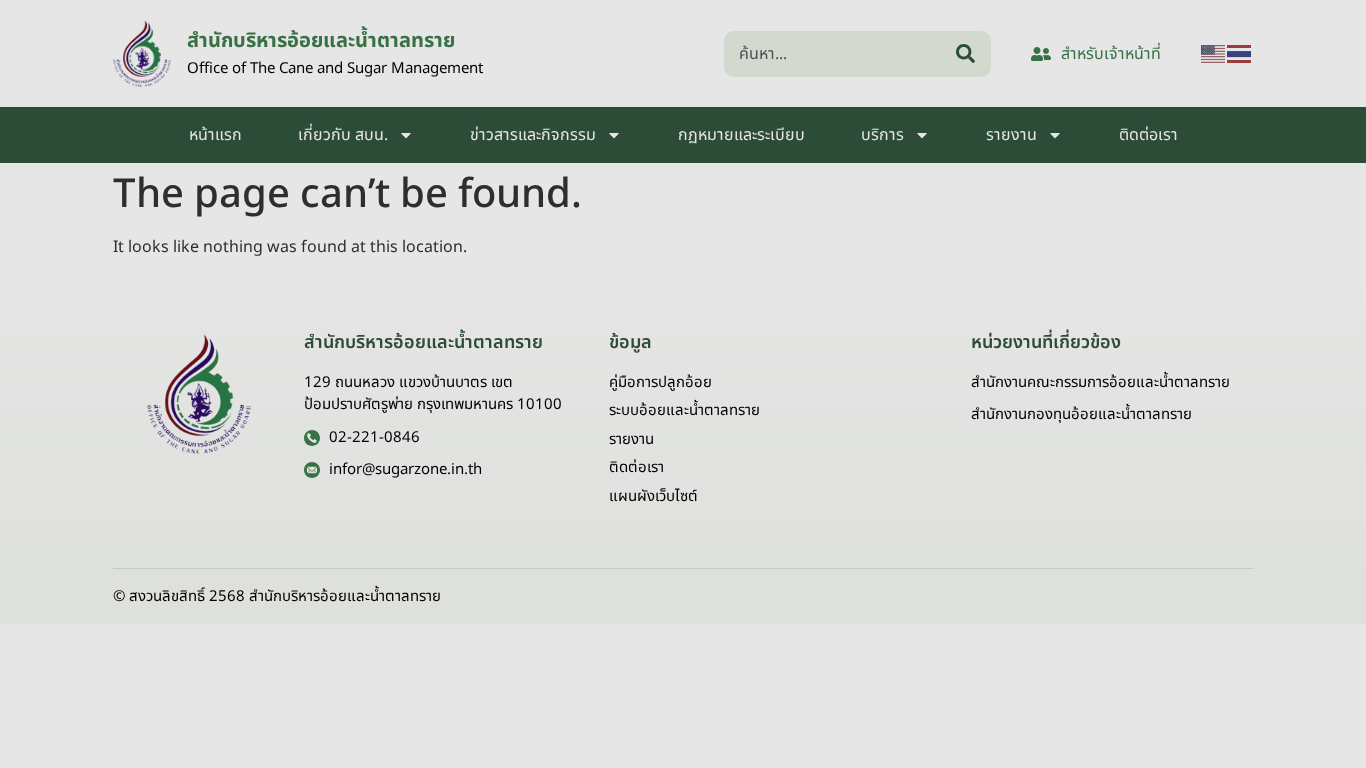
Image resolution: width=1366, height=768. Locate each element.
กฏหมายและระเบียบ (741, 135)
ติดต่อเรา (1148, 135)
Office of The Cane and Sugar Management (335, 68)
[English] (1214, 54)
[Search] (969, 54)
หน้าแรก (215, 135)
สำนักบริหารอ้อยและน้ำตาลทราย (321, 41)
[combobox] (836, 54)
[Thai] (1240, 54)
